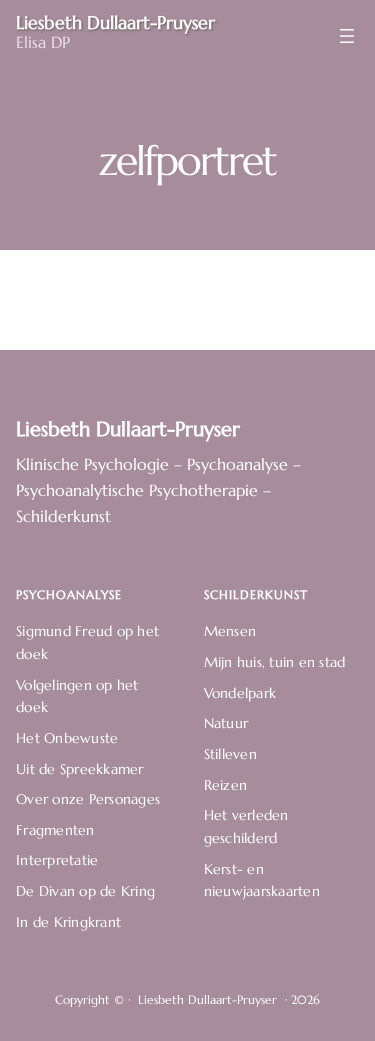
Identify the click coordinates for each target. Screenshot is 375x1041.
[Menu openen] (347, 36)
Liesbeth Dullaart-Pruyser (128, 429)
